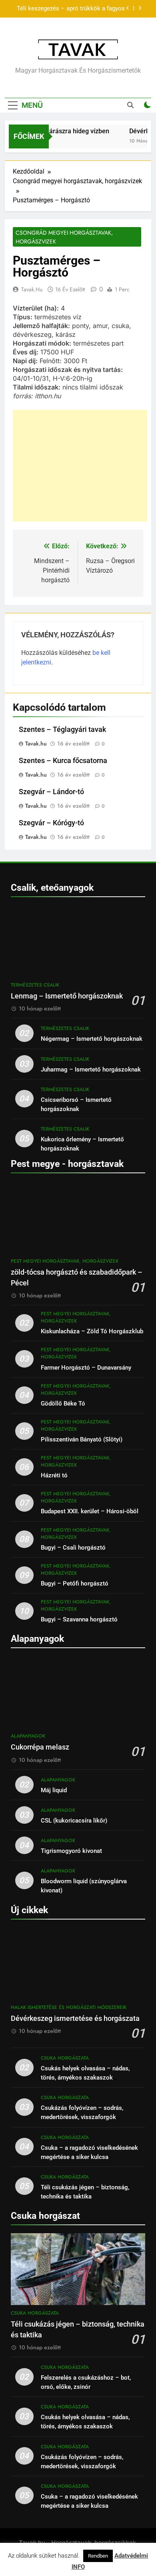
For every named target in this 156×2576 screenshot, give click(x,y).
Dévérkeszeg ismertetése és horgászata (75, 2018)
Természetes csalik (35, 985)
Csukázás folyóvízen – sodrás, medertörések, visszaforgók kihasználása (82, 2117)
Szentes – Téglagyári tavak (62, 730)
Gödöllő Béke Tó (63, 1404)
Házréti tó (54, 1475)
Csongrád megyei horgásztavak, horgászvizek (64, 237)
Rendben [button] (98, 2556)
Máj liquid (54, 1790)
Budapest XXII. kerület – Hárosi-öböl (90, 1511)
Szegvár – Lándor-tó (51, 792)
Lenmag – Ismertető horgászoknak (67, 996)
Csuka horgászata (65, 2058)
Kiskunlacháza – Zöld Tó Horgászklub (92, 1331)
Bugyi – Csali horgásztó (73, 1548)
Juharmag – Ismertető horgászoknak (91, 1070)
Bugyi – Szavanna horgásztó (79, 1619)
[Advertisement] (80, 466)
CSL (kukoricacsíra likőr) (74, 1821)
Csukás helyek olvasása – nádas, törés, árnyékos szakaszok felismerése (85, 2078)
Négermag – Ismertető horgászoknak (92, 1039)
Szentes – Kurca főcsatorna (63, 761)
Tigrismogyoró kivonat (71, 1851)
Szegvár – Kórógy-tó (51, 823)
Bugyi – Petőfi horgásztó (75, 1584)
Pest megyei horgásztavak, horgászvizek (65, 1261)
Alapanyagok (28, 1736)
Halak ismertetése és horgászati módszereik (69, 2007)
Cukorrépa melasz (40, 1747)
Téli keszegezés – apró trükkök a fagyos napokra (71, 9)
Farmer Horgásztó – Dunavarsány (86, 1368)
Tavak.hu (32, 289)
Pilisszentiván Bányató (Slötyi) (82, 1439)
